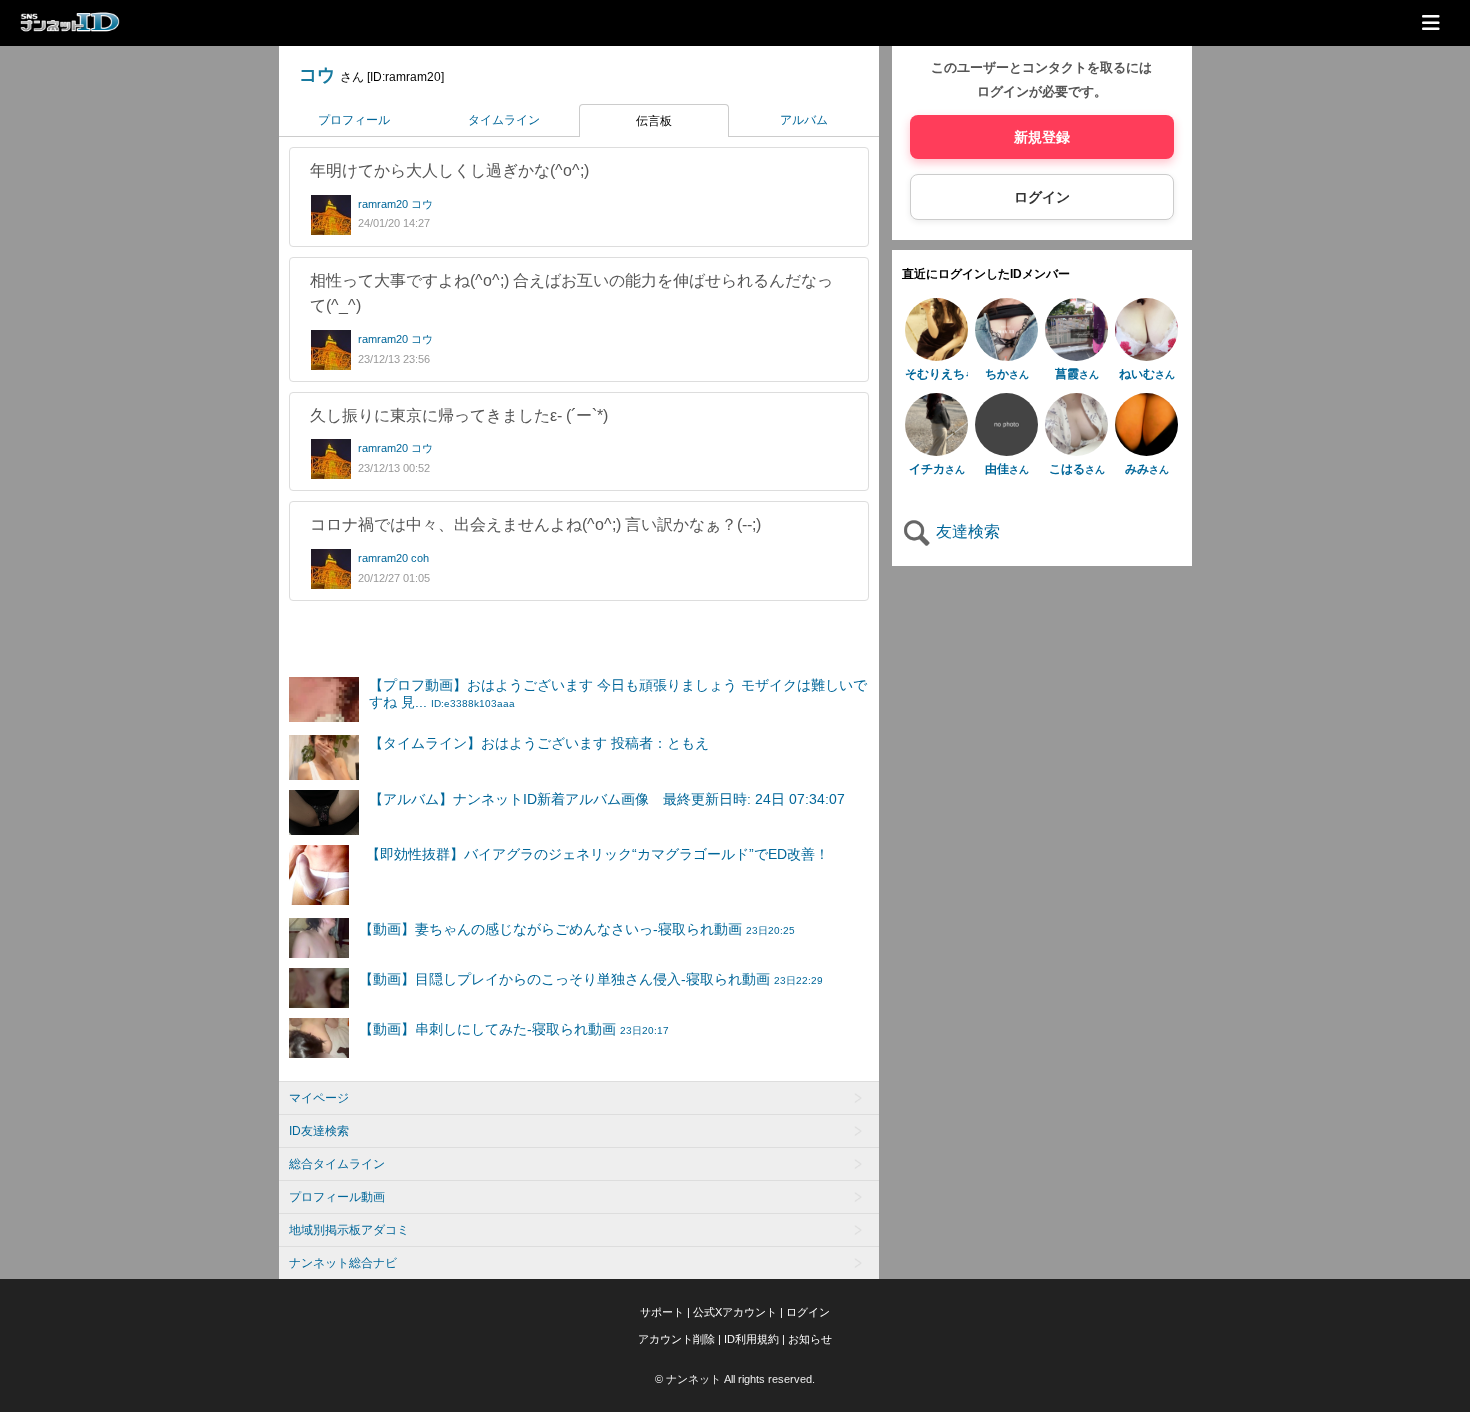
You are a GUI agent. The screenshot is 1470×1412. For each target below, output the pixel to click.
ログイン (1042, 197)
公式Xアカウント (735, 1312)
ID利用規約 (751, 1339)
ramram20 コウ (395, 204)
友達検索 (966, 531)
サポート (662, 1312)
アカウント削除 (676, 1339)
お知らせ (810, 1339)
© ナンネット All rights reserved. (735, 1379)
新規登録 (1042, 137)
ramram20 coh (393, 558)
